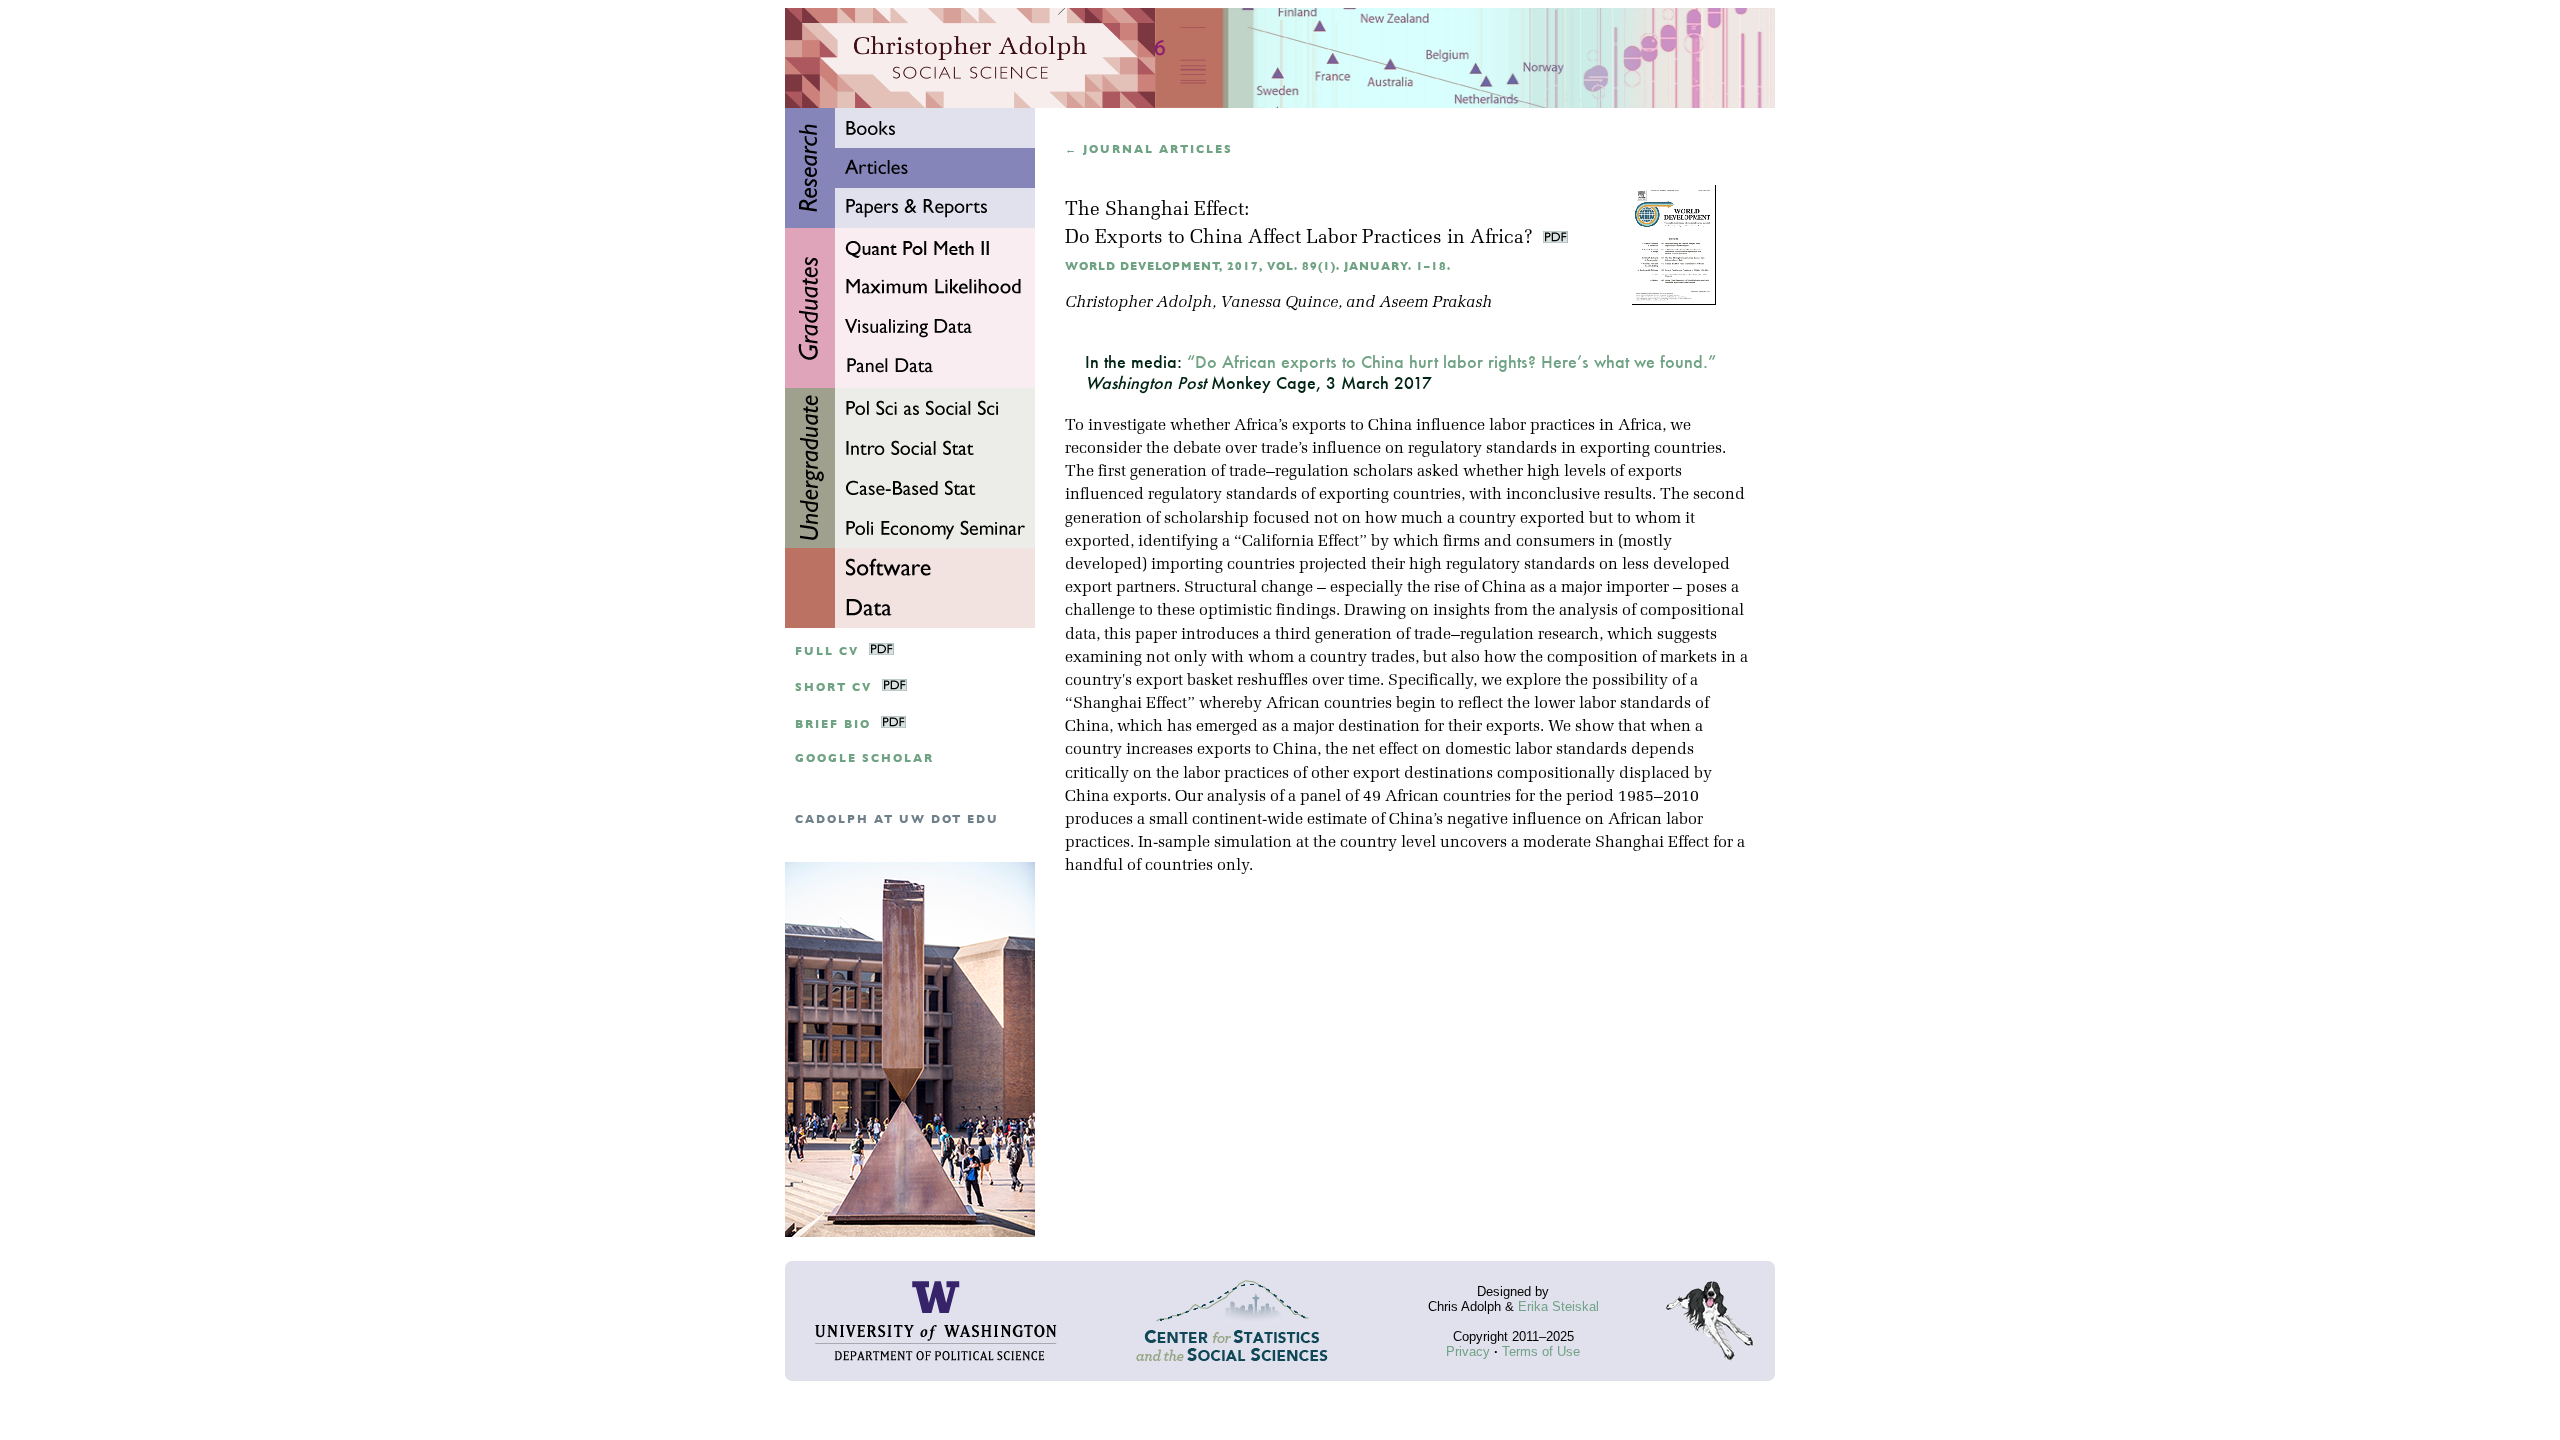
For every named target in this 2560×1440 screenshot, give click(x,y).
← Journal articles (1149, 149)
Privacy (1468, 1351)
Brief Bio (833, 724)
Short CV (833, 687)
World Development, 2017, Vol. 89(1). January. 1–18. (1258, 266)
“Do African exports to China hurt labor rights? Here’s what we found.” (1451, 361)
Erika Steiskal (1558, 1306)
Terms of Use (1541, 1351)
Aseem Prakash (1435, 303)
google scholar (864, 758)
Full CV (827, 651)
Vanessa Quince (1279, 303)
